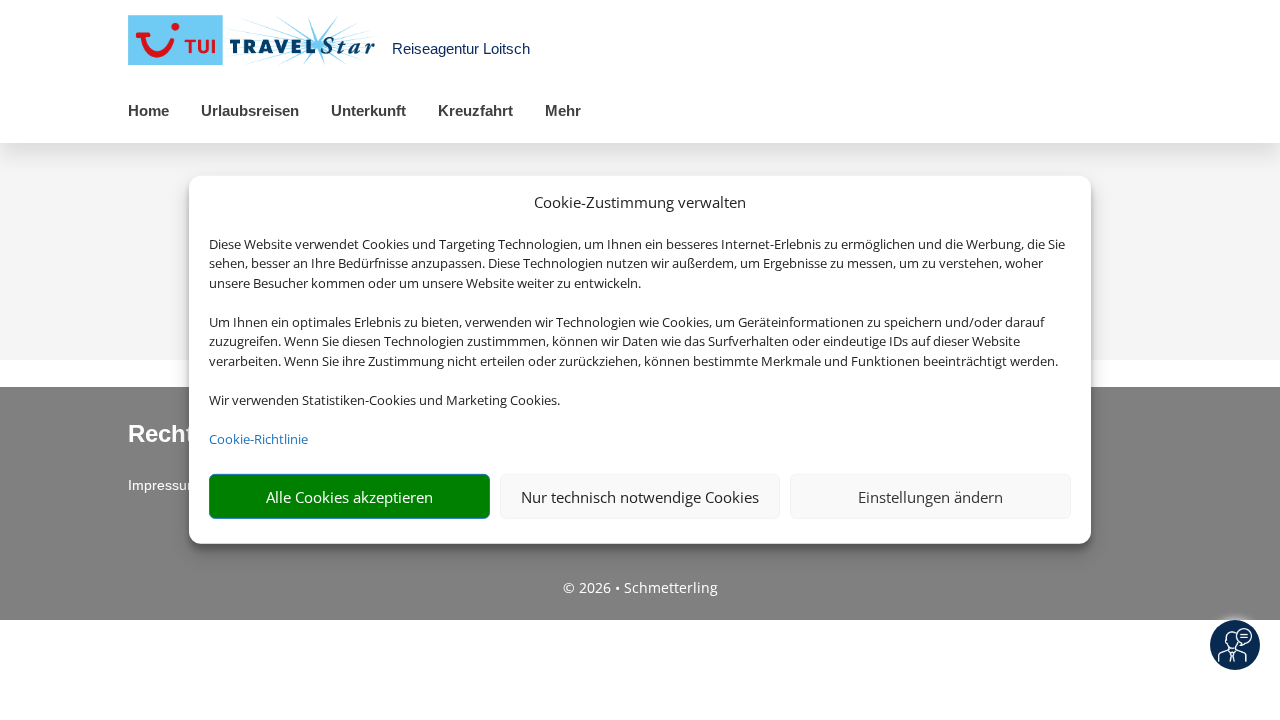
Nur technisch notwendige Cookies (640, 497)
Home (148, 110)
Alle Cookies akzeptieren (349, 497)
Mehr (563, 110)
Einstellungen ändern (930, 497)
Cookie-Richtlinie (258, 439)
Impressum (163, 485)
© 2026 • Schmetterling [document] (640, 587)
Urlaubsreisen (250, 110)
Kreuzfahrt (475, 110)
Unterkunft (368, 110)
